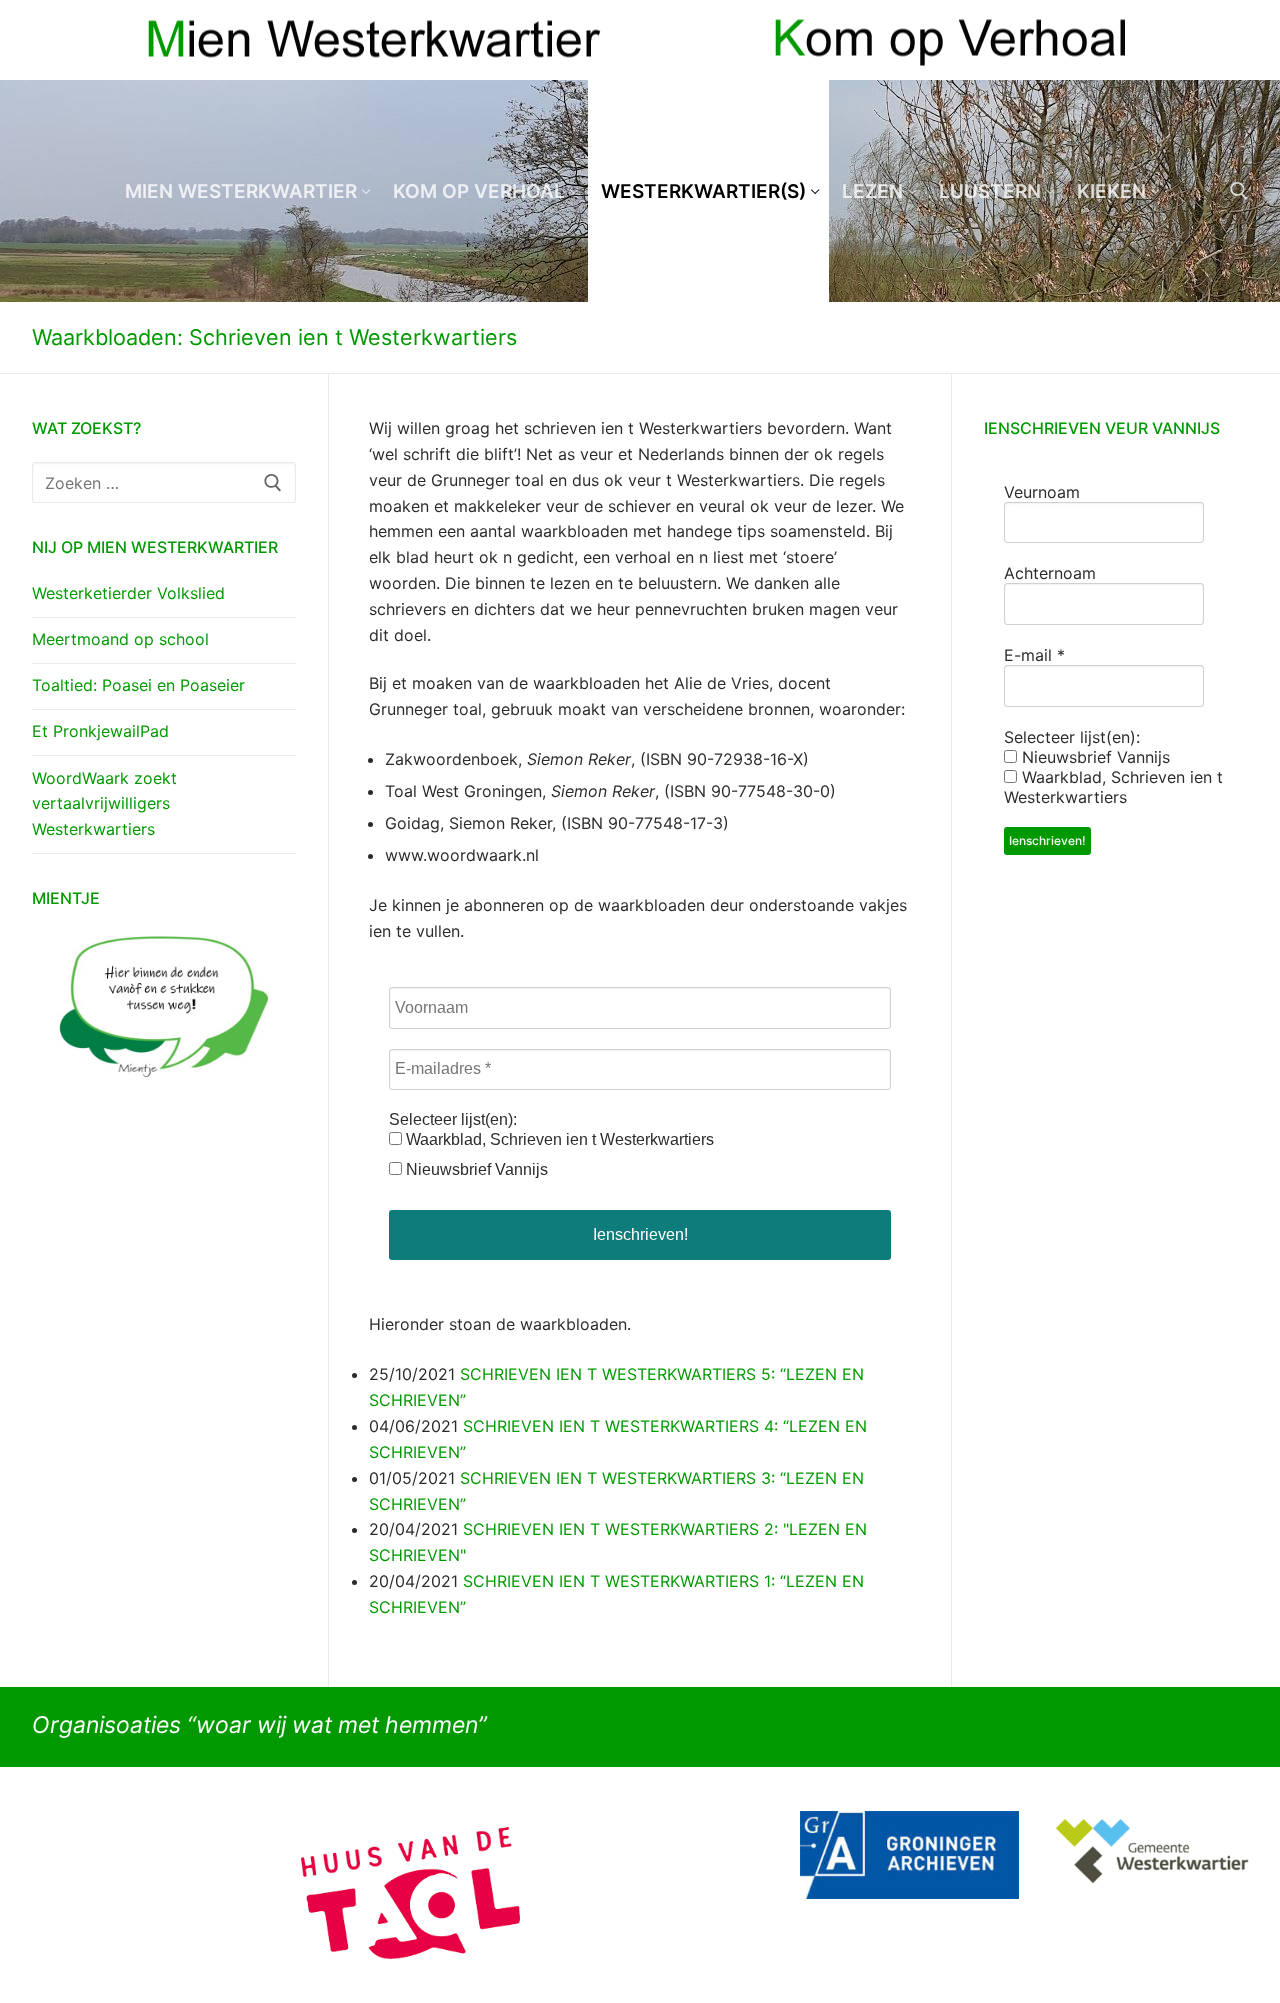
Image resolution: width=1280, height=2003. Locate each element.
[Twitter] (1232, 40)
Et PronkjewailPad (100, 731)
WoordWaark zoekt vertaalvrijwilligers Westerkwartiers (104, 804)
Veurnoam (1042, 492)
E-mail (1034, 655)
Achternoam (1050, 573)
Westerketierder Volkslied (128, 593)
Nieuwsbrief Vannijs (475, 1169)
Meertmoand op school (120, 639)
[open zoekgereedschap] (1239, 191)
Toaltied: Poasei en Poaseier (138, 685)
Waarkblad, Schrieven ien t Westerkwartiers (558, 1139)
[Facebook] (1196, 40)
